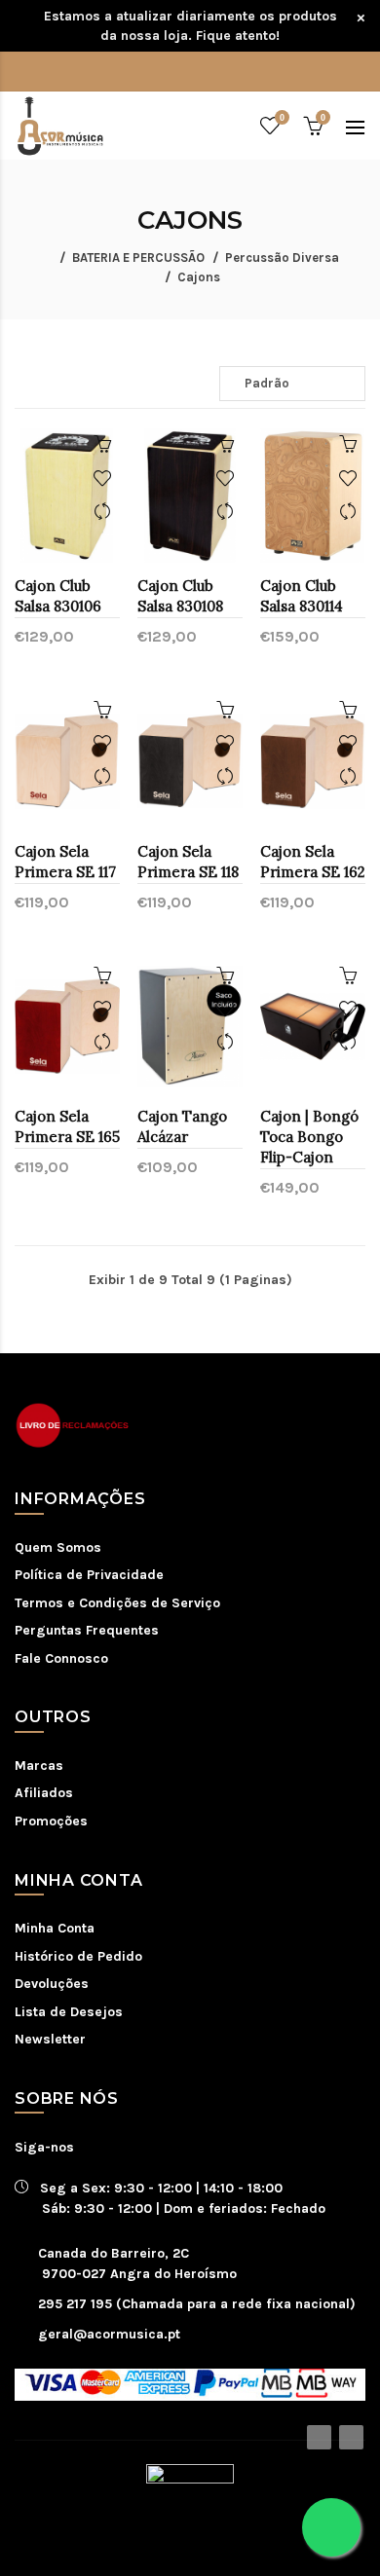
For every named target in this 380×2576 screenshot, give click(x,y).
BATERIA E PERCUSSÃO (138, 258)
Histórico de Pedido (78, 1956)
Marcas (39, 1766)
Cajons (199, 277)
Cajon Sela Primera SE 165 (67, 1126)
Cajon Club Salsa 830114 (302, 596)
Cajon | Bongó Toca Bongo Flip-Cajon (309, 1137)
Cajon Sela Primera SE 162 (313, 862)
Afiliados (44, 1793)
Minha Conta (55, 1928)
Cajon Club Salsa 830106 (58, 596)
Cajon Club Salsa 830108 (180, 596)
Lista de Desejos (69, 2012)
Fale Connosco (61, 1658)
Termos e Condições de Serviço (117, 1603)
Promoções (51, 1821)
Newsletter (50, 2039)
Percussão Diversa (282, 258)
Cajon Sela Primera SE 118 (188, 862)
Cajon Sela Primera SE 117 (65, 862)
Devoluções (52, 1984)
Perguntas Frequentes (87, 1630)
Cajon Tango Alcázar (182, 1126)
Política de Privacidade (89, 1575)
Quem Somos (58, 1547)
